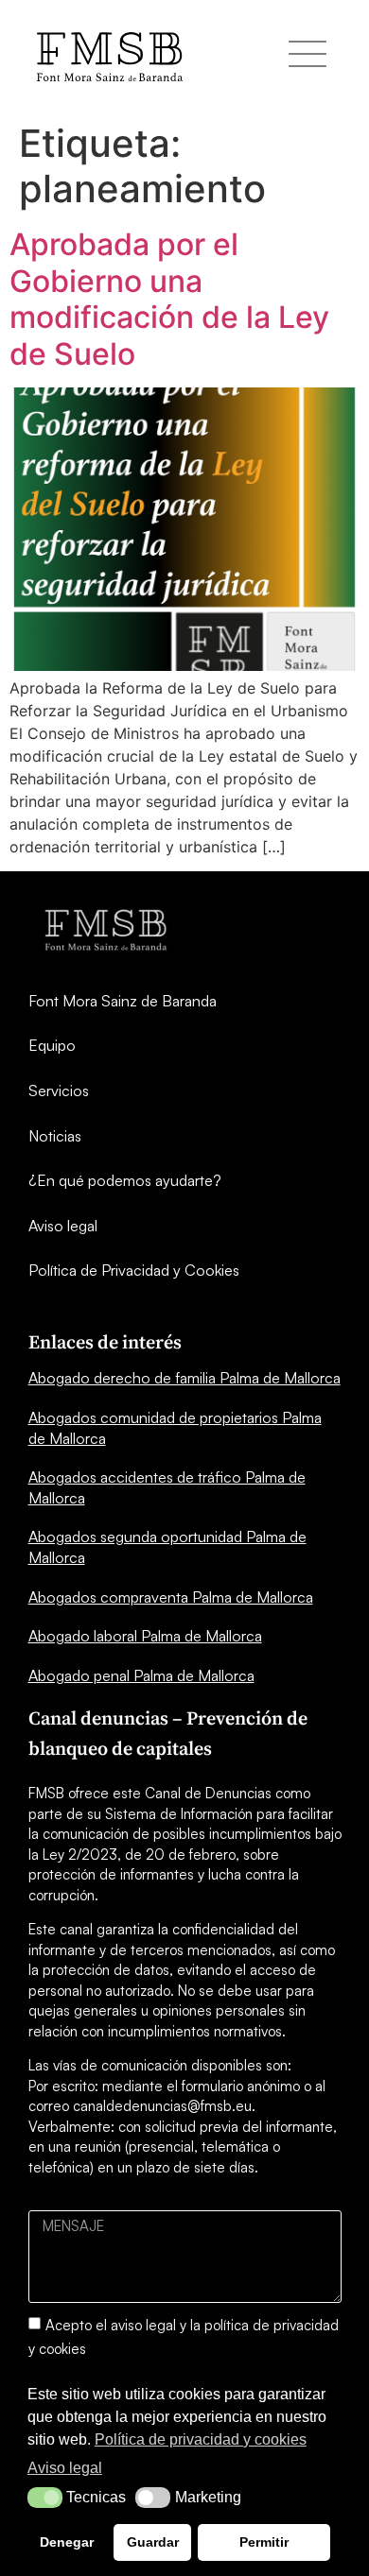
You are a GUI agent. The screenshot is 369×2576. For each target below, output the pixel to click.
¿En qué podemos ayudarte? (125, 1180)
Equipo (52, 1045)
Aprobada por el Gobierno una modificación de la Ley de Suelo (169, 299)
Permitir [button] (264, 2542)
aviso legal (143, 2325)
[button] (45, 2498)
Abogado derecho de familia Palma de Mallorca (184, 1378)
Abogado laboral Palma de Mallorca (145, 1636)
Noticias (55, 1136)
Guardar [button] (153, 2542)
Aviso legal (63, 1226)
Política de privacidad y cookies (201, 2439)
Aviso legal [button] (65, 2468)
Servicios (59, 1091)
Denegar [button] (67, 2542)
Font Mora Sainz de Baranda (123, 1001)
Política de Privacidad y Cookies (134, 1270)
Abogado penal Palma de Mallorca (141, 1675)
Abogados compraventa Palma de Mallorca (171, 1597)
